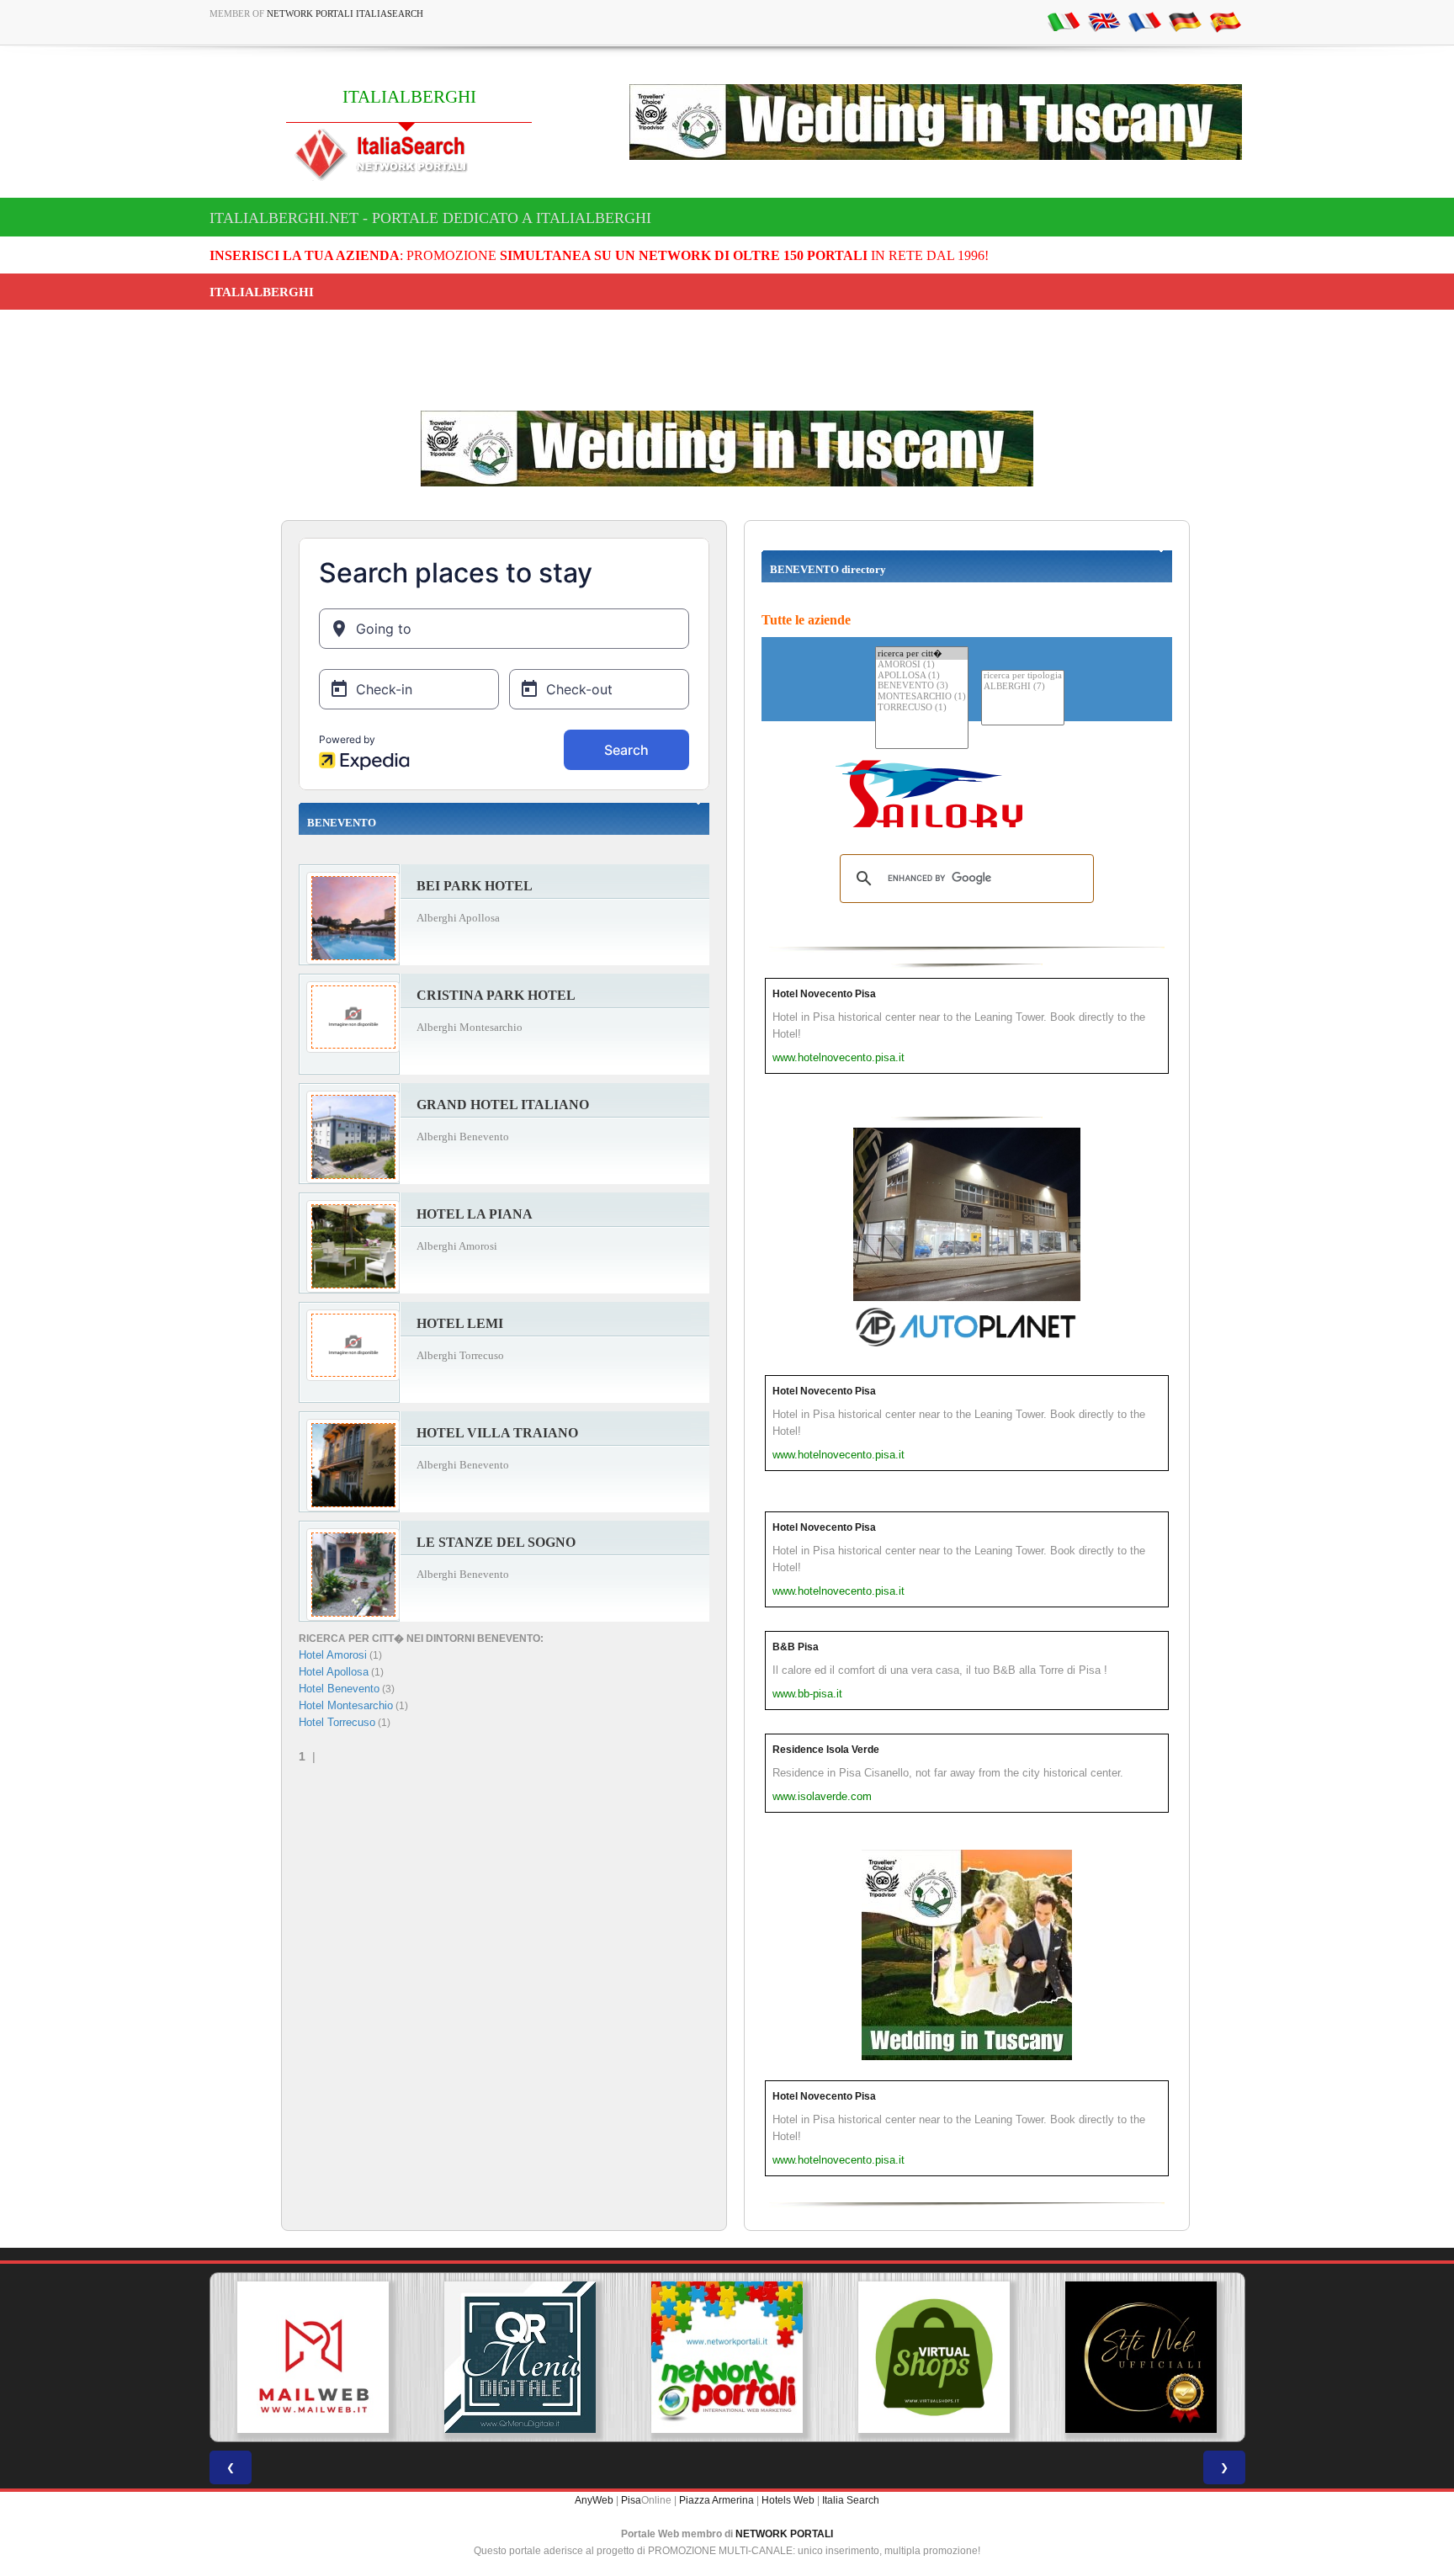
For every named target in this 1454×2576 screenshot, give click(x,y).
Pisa (631, 2500)
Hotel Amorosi (333, 1655)
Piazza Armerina (716, 2500)
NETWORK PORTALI (784, 2534)
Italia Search (851, 2500)
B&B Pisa (796, 1647)
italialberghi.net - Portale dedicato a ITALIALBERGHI (430, 218)
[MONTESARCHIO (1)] (922, 697)
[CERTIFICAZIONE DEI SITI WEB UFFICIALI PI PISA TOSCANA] (1141, 2357)
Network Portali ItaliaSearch (345, 13)
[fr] (1144, 21)
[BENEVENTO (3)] (922, 686)
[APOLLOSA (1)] (922, 676)
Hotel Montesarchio (346, 1705)
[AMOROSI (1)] (922, 665)
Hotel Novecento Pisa (824, 994)
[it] (1064, 21)
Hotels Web (788, 2500)
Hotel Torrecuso (337, 1722)
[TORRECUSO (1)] (922, 708)
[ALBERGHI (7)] (1023, 687)
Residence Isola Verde (826, 1750)
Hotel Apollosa (334, 1672)
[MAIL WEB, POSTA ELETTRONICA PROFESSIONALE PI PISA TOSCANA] (313, 2357)
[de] (1185, 21)
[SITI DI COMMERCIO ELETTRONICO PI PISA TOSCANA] (934, 2357)
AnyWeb (594, 2500)
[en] (1104, 21)
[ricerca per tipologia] (1023, 676)
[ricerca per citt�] (922, 653)
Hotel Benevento (339, 1689)
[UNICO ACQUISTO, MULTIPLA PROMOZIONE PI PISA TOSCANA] (727, 2357)
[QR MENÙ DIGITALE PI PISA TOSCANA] (520, 2357)
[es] (1225, 21)
